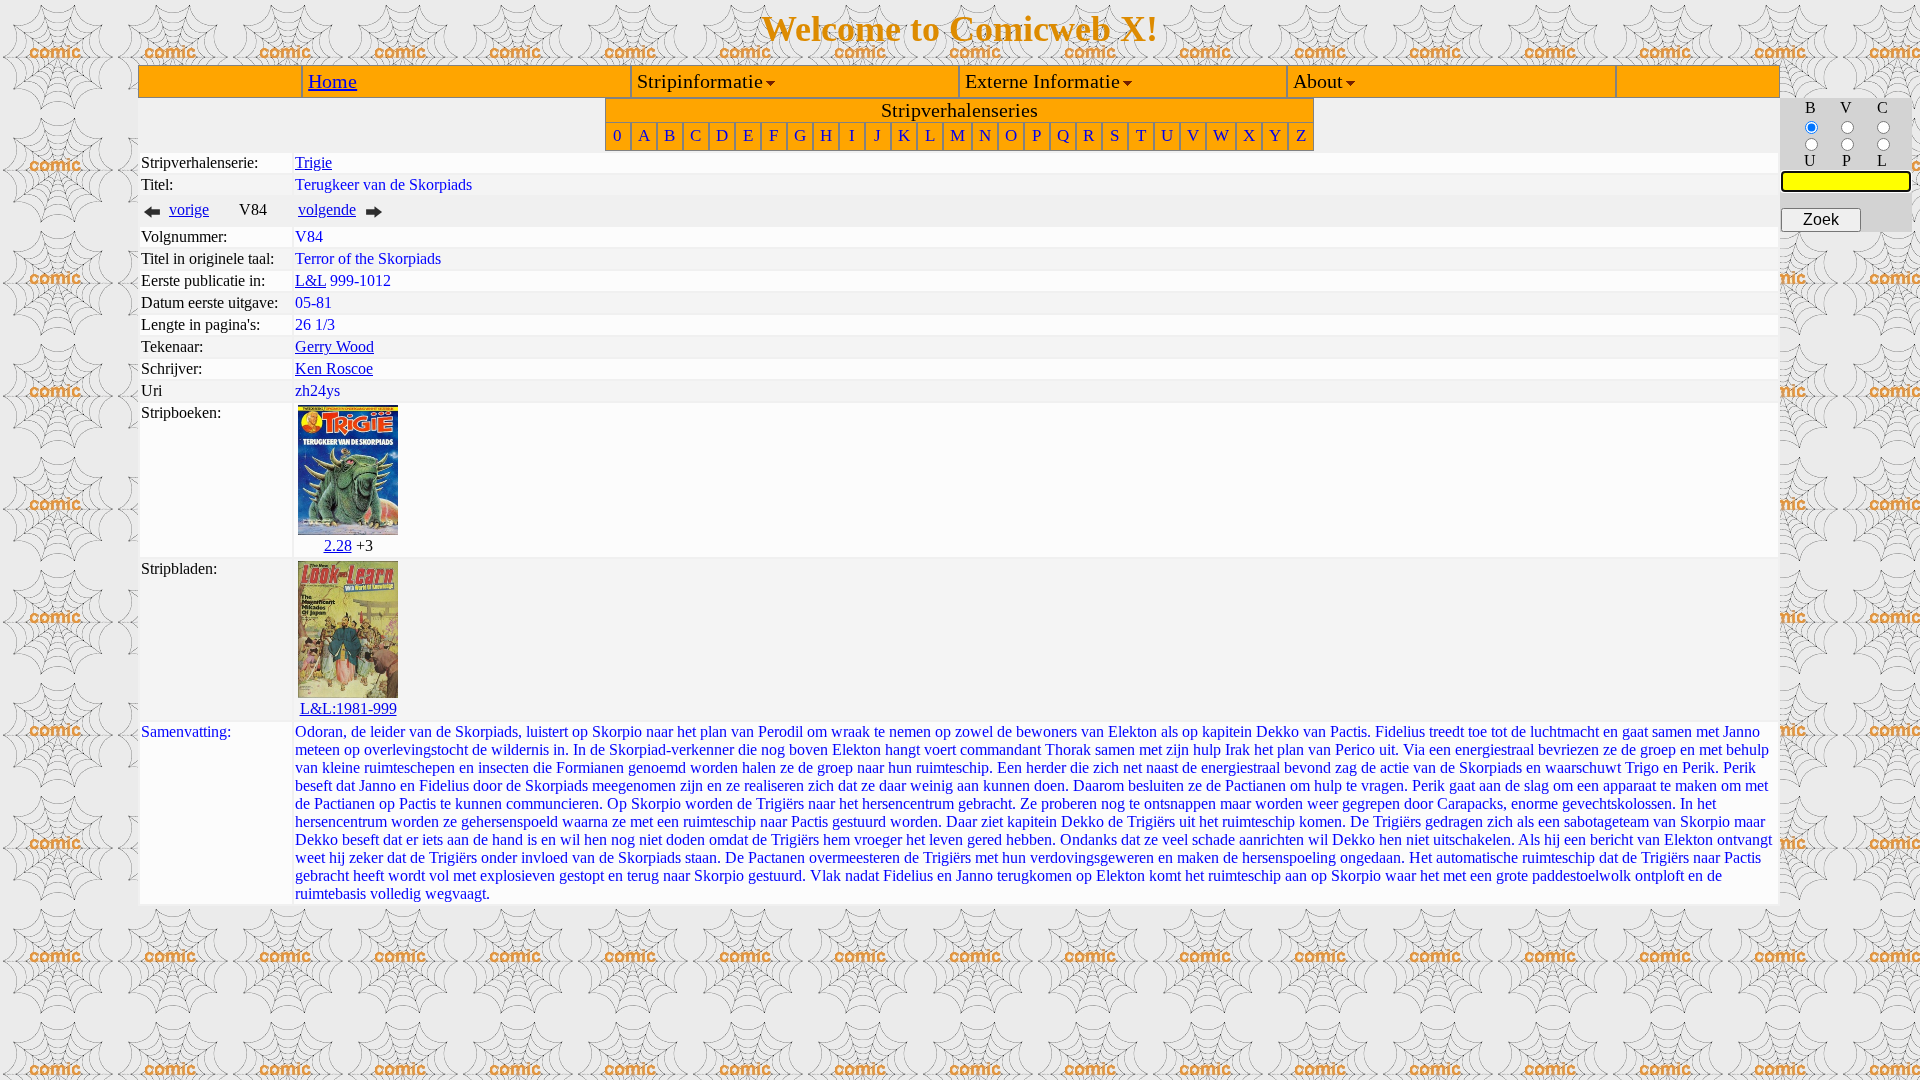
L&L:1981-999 (348, 708)
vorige (189, 209)
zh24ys (317, 390)
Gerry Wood (334, 346)
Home (332, 81)
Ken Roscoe (334, 368)
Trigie (313, 162)
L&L (310, 280)
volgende (327, 209)
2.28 (338, 545)
